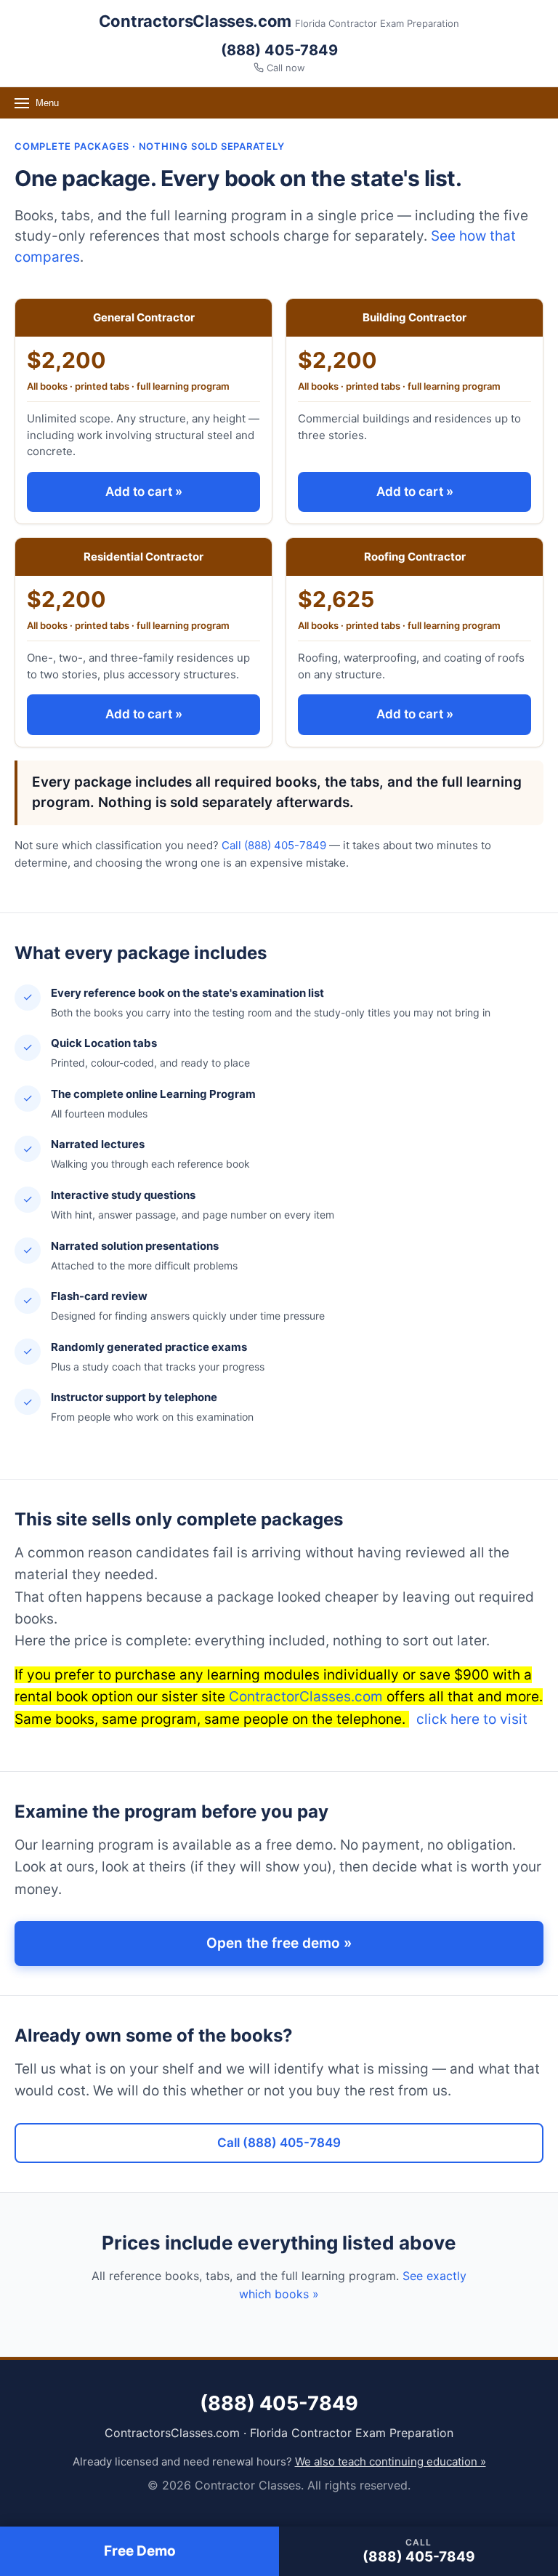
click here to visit (470, 1719)
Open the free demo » (279, 1943)
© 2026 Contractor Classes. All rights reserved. (279, 2485)
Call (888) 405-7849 (274, 845)
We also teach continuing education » (391, 2461)
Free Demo (140, 2551)
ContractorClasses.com (306, 1697)
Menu (47, 103)
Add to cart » (144, 491)
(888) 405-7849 (279, 50)
